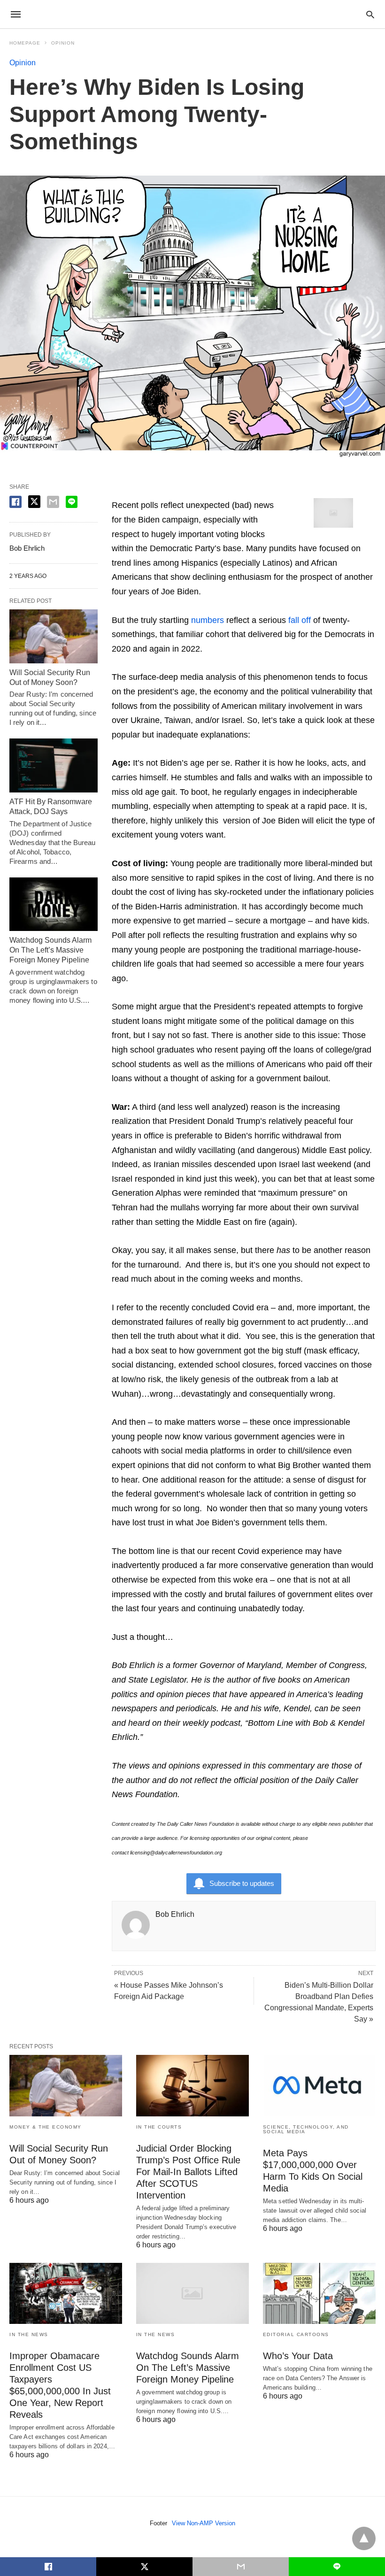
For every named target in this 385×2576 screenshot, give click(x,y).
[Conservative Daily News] (192, 14)
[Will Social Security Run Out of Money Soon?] (54, 636)
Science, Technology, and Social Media (306, 2129)
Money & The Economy (46, 2127)
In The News (29, 2334)
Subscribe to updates (242, 1883)
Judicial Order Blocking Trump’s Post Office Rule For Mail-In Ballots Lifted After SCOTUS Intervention (188, 2172)
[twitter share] (34, 502)
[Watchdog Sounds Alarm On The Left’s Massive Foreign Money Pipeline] (54, 904)
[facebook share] (15, 502)
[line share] (72, 502)
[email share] (53, 502)
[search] (370, 14)
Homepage (25, 43)
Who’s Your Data (298, 2356)
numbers (208, 620)
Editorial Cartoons (296, 2334)
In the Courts (159, 2127)
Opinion (63, 43)
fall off (300, 620)
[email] (241, 2567)
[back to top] (364, 2538)
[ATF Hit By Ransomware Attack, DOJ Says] (54, 765)
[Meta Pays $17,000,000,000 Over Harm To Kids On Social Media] (319, 2085)
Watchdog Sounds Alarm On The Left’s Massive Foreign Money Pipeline (50, 950)
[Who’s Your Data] (319, 2293)
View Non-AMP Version (204, 2523)
